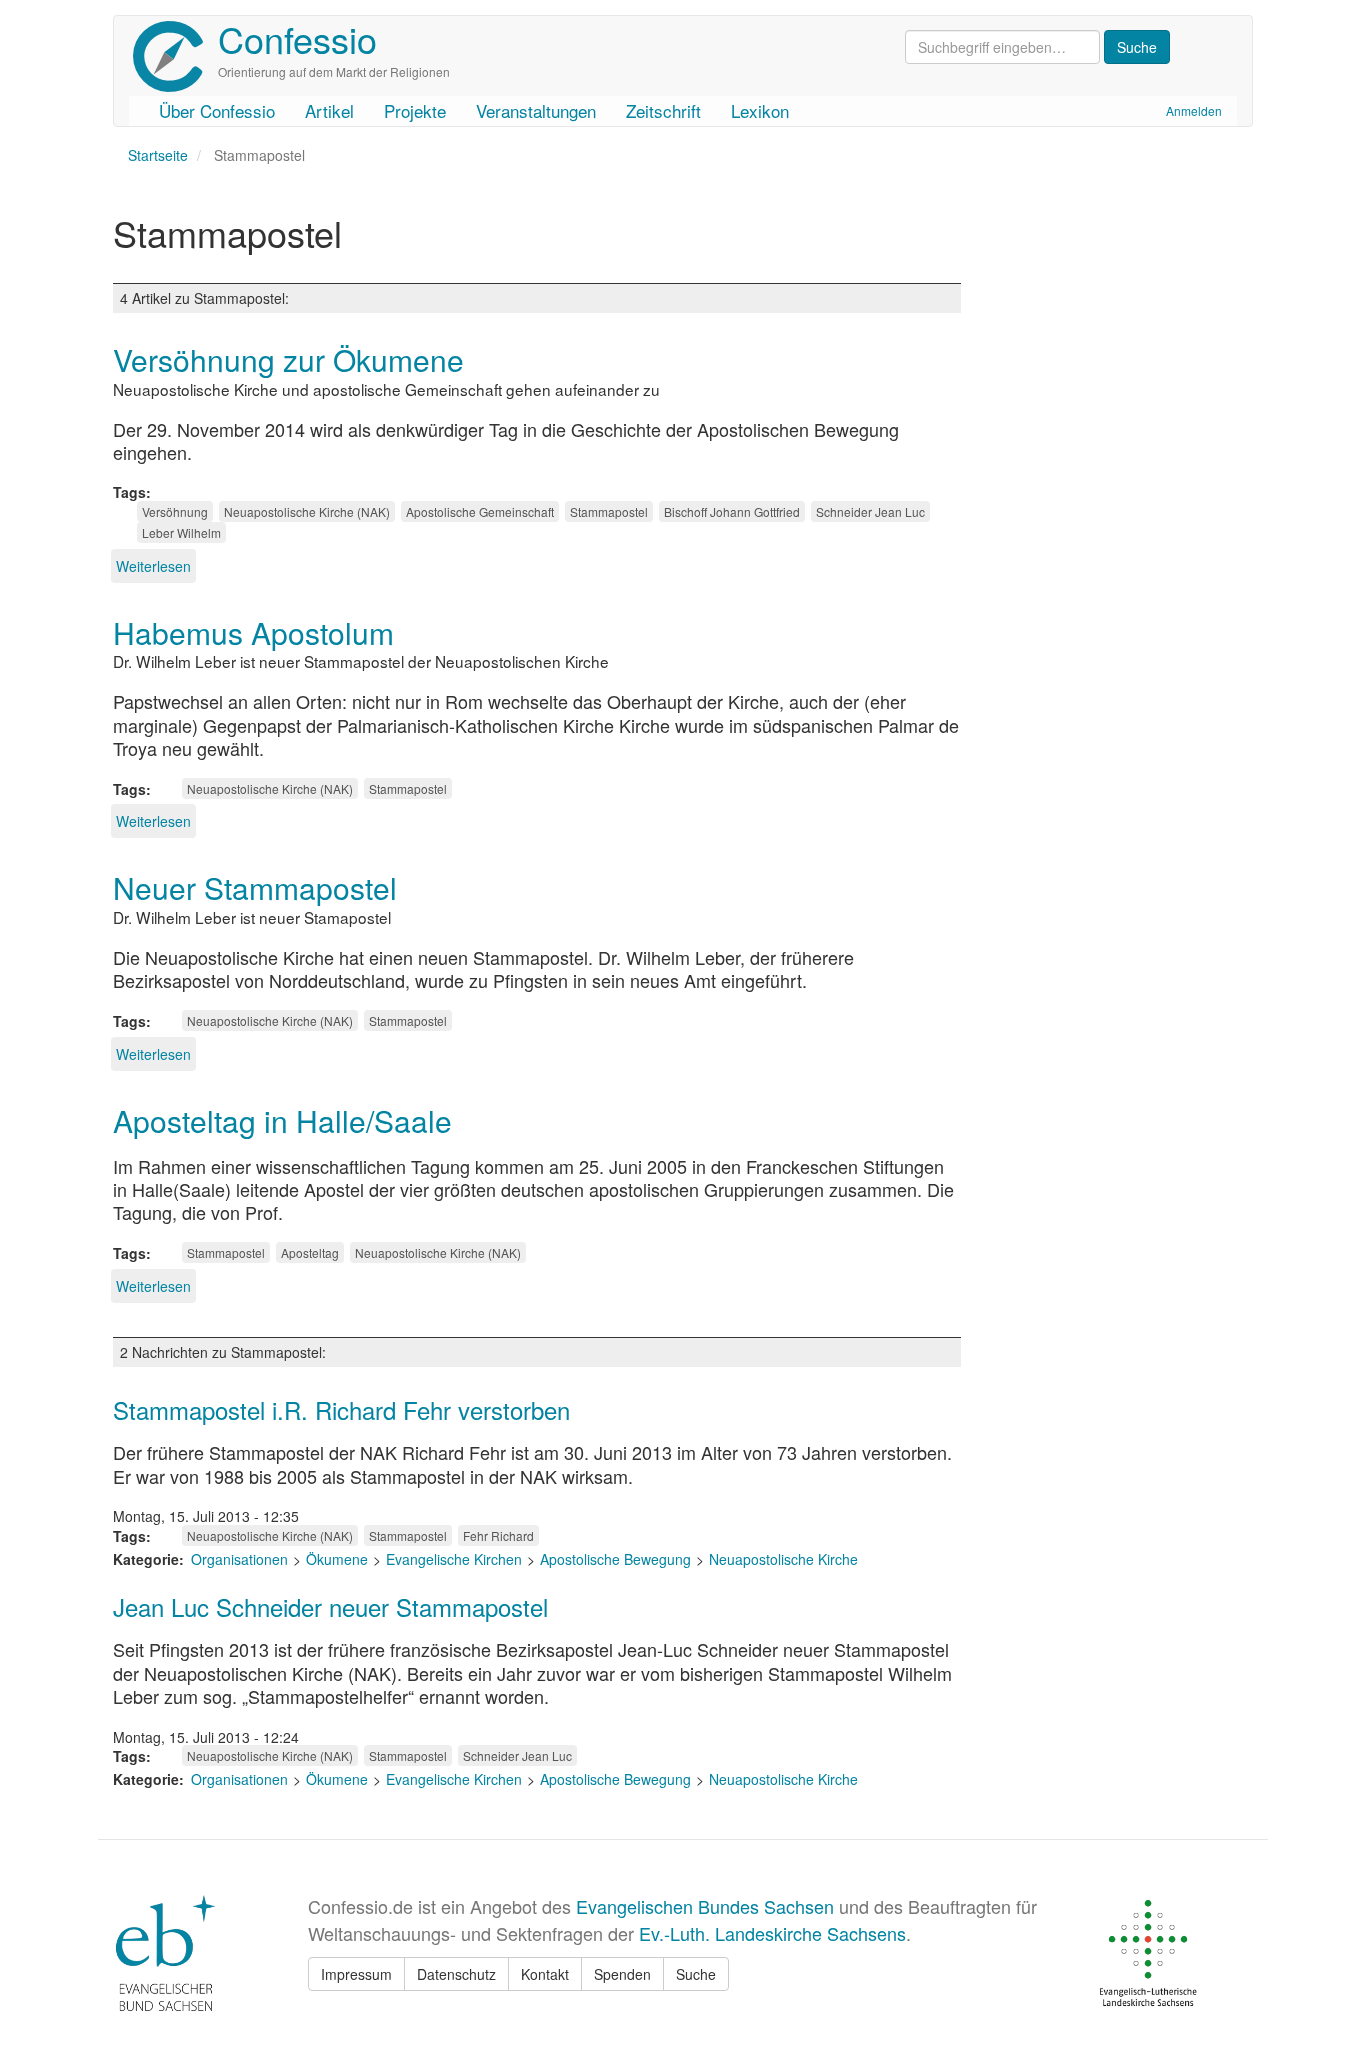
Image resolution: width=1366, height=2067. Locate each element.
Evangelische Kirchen (454, 1559)
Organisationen (239, 1559)
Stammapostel (609, 511)
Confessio (297, 38)
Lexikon (760, 110)
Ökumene (337, 1559)
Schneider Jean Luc (870, 511)
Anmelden (1194, 110)
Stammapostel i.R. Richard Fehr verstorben (341, 1409)
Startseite (158, 155)
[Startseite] (175, 56)
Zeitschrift (663, 110)
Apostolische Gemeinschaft (480, 511)
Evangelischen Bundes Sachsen (705, 1906)
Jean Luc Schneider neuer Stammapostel (330, 1606)
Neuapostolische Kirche (783, 1559)
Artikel (329, 110)
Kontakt (545, 1974)
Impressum (356, 1974)
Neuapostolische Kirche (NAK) (307, 511)
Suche (696, 1974)
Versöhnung (175, 511)
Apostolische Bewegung (615, 1559)
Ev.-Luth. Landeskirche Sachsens (772, 1933)
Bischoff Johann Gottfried (732, 511)
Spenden (622, 1974)
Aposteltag (310, 1252)
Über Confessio (217, 110)
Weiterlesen (153, 566)
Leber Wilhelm (181, 532)
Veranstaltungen (536, 110)
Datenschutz (456, 1974)
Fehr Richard (498, 1535)
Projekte (415, 110)
